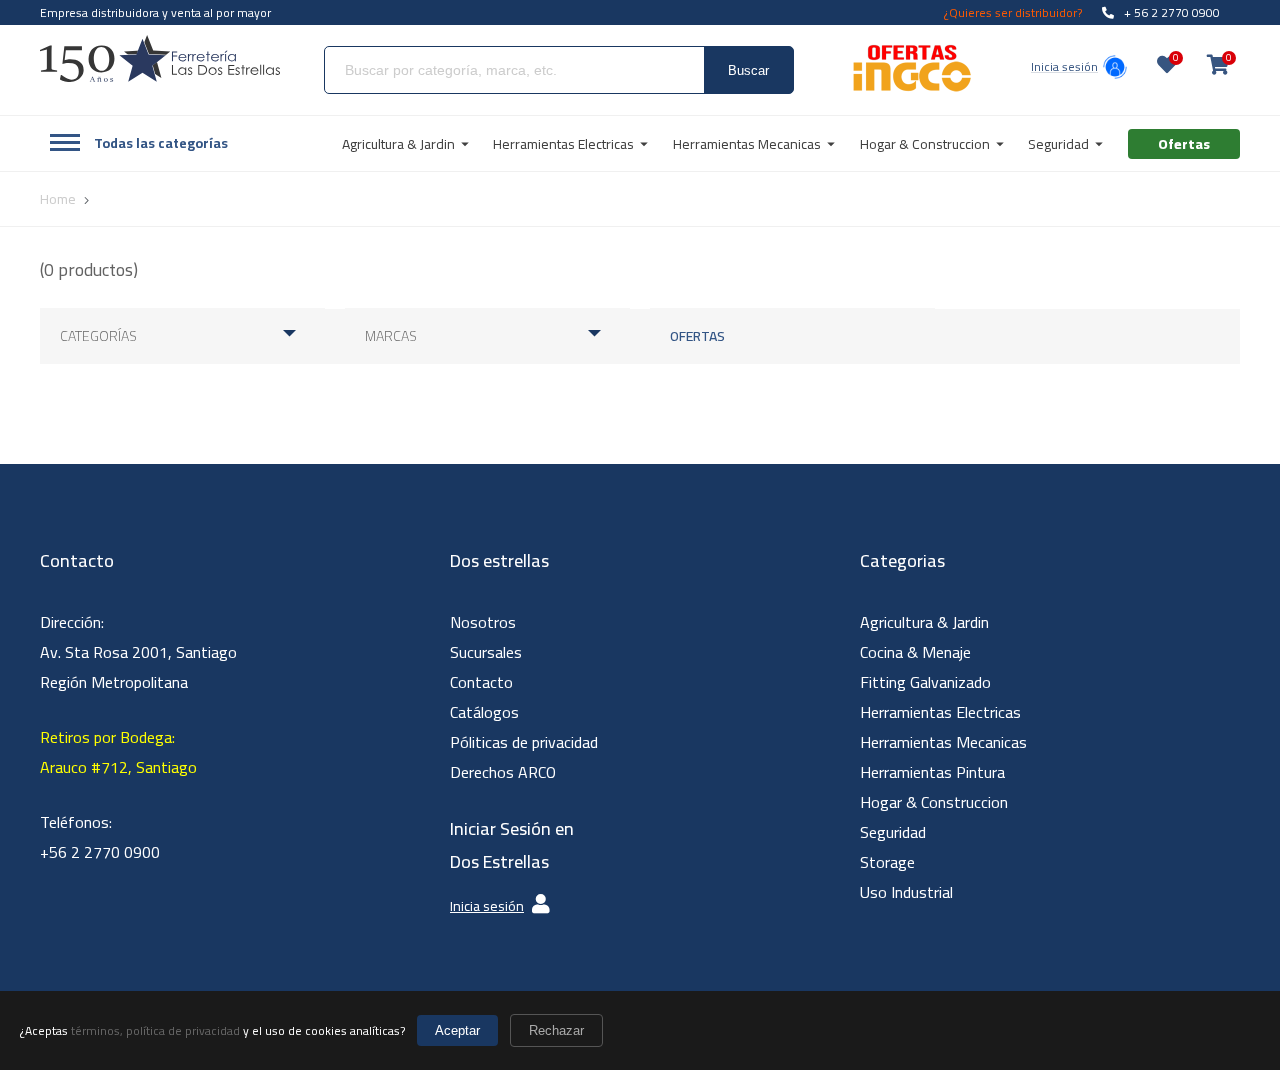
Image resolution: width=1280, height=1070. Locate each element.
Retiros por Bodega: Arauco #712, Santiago (118, 752)
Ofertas (697, 336)
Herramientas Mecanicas (943, 742)
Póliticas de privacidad (524, 742)
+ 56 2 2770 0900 (1172, 12)
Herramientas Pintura (932, 772)
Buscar (748, 70)
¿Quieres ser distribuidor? (1013, 12)
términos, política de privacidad (155, 1030)
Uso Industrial (906, 892)
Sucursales (486, 652)
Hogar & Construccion (934, 802)
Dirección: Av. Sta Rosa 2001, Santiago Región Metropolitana (138, 652)
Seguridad (893, 832)
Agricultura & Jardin (924, 622)
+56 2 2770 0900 (100, 852)
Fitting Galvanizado (925, 682)
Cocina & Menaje (915, 652)
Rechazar (556, 1030)
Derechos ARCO (503, 772)
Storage (887, 862)
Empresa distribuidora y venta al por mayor (155, 12)
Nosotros (483, 622)
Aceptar (457, 1030)
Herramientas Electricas (940, 712)
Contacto (481, 682)
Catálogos (484, 712)
